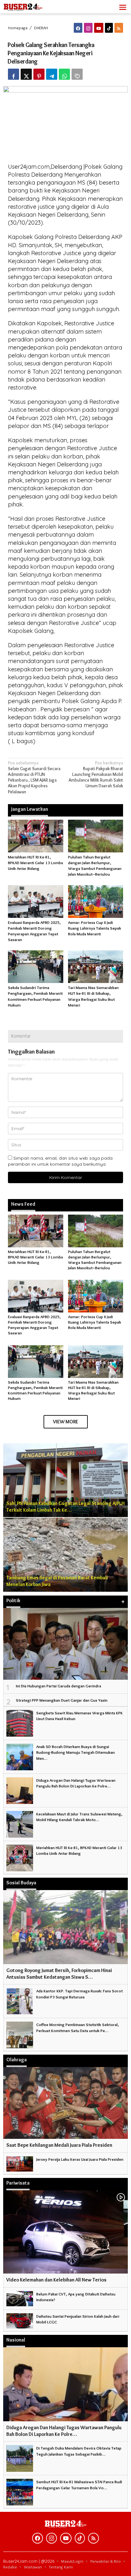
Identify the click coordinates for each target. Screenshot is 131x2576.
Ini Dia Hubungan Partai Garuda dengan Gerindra (59, 1686)
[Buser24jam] (32, 5)
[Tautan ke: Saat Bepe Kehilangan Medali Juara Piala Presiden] (65, 2103)
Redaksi (10, 2567)
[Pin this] (39, 74)
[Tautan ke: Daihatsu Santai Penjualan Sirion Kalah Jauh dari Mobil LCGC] (20, 2320)
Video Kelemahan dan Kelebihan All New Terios (56, 2280)
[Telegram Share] (52, 74)
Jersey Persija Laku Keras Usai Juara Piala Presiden (80, 2159)
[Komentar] (77, 74)
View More (66, 1422)
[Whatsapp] (64, 74)
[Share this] (14, 74)
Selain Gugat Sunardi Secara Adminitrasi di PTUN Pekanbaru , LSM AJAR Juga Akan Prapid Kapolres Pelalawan (34, 777)
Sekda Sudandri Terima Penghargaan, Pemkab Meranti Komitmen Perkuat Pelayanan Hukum (35, 1390)
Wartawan (33, 2567)
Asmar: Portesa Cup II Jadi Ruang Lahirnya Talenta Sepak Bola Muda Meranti (95, 928)
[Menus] (123, 7)
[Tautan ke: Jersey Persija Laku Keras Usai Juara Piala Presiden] (20, 2163)
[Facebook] (78, 28)
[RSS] (119, 28)
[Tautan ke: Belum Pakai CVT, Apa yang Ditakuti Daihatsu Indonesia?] (20, 2297)
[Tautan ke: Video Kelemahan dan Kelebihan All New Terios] (65, 2232)
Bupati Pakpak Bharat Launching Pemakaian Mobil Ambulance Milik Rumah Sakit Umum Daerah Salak (96, 774)
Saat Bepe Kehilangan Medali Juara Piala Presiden (59, 2145)
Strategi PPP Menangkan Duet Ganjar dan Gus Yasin (62, 1700)
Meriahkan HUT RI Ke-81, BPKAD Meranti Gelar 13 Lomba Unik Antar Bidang (35, 863)
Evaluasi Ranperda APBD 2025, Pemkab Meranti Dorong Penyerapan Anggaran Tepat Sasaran (34, 1325)
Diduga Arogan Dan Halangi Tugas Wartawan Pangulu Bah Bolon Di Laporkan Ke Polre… (64, 2431)
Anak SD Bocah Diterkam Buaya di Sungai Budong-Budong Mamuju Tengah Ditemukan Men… (76, 1752)
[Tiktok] (109, 28)
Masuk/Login (72, 2561)
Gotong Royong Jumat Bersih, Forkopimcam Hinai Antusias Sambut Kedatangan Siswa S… (59, 1974)
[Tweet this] (26, 74)
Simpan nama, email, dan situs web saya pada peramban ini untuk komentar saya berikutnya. (60, 1161)
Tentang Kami (61, 2567)
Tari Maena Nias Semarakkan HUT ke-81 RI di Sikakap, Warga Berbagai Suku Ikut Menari (93, 1390)
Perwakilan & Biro (106, 2561)
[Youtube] (99, 28)
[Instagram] (88, 28)
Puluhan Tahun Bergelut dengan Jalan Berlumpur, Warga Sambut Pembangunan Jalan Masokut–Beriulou (95, 1260)
